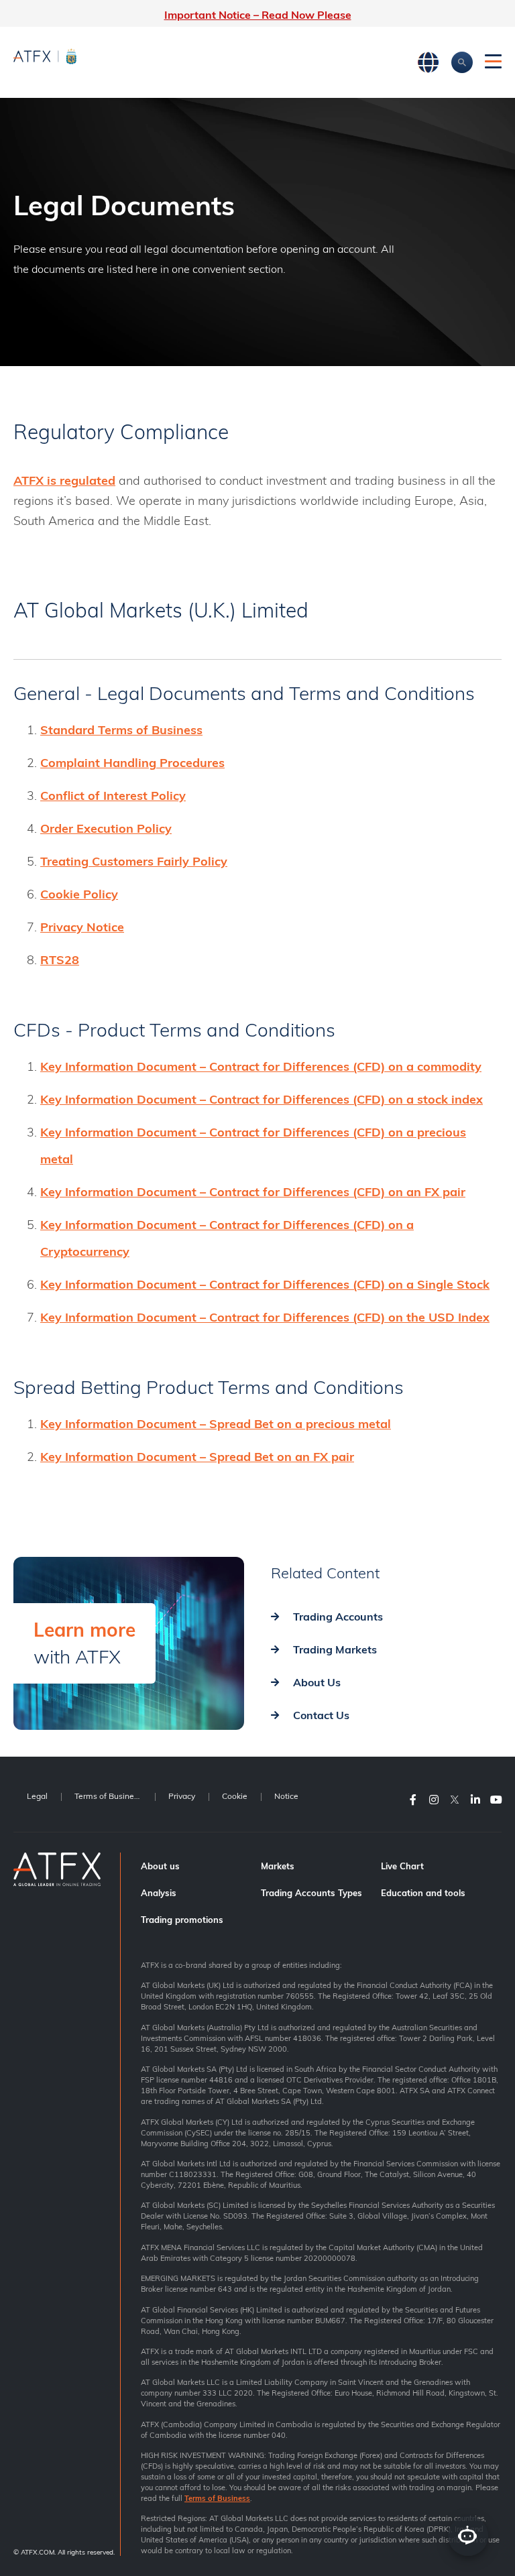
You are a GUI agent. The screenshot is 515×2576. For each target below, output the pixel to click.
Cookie (235, 1796)
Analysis (159, 1893)
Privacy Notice (82, 927)
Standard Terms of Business (121, 730)
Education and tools (423, 1893)
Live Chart (402, 1866)
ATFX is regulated (64, 480)
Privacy (182, 1796)
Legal (37, 1796)
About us (160, 1866)
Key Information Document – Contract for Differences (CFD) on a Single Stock (265, 1284)
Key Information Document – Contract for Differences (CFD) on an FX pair (253, 1192)
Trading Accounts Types (311, 1893)
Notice (286, 1796)
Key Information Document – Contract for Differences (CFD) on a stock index (262, 1099)
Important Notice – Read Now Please (258, 15)
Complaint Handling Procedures (132, 763)
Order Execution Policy (106, 828)
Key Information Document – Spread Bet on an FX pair (197, 1457)
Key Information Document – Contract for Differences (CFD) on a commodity (261, 1066)
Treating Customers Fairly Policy (134, 861)
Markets (278, 1866)
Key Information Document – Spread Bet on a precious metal (216, 1424)
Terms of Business (108, 1796)
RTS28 (60, 960)
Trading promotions (182, 1920)
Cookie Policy (79, 894)
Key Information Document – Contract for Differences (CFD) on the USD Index (265, 1317)
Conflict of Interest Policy (113, 796)
